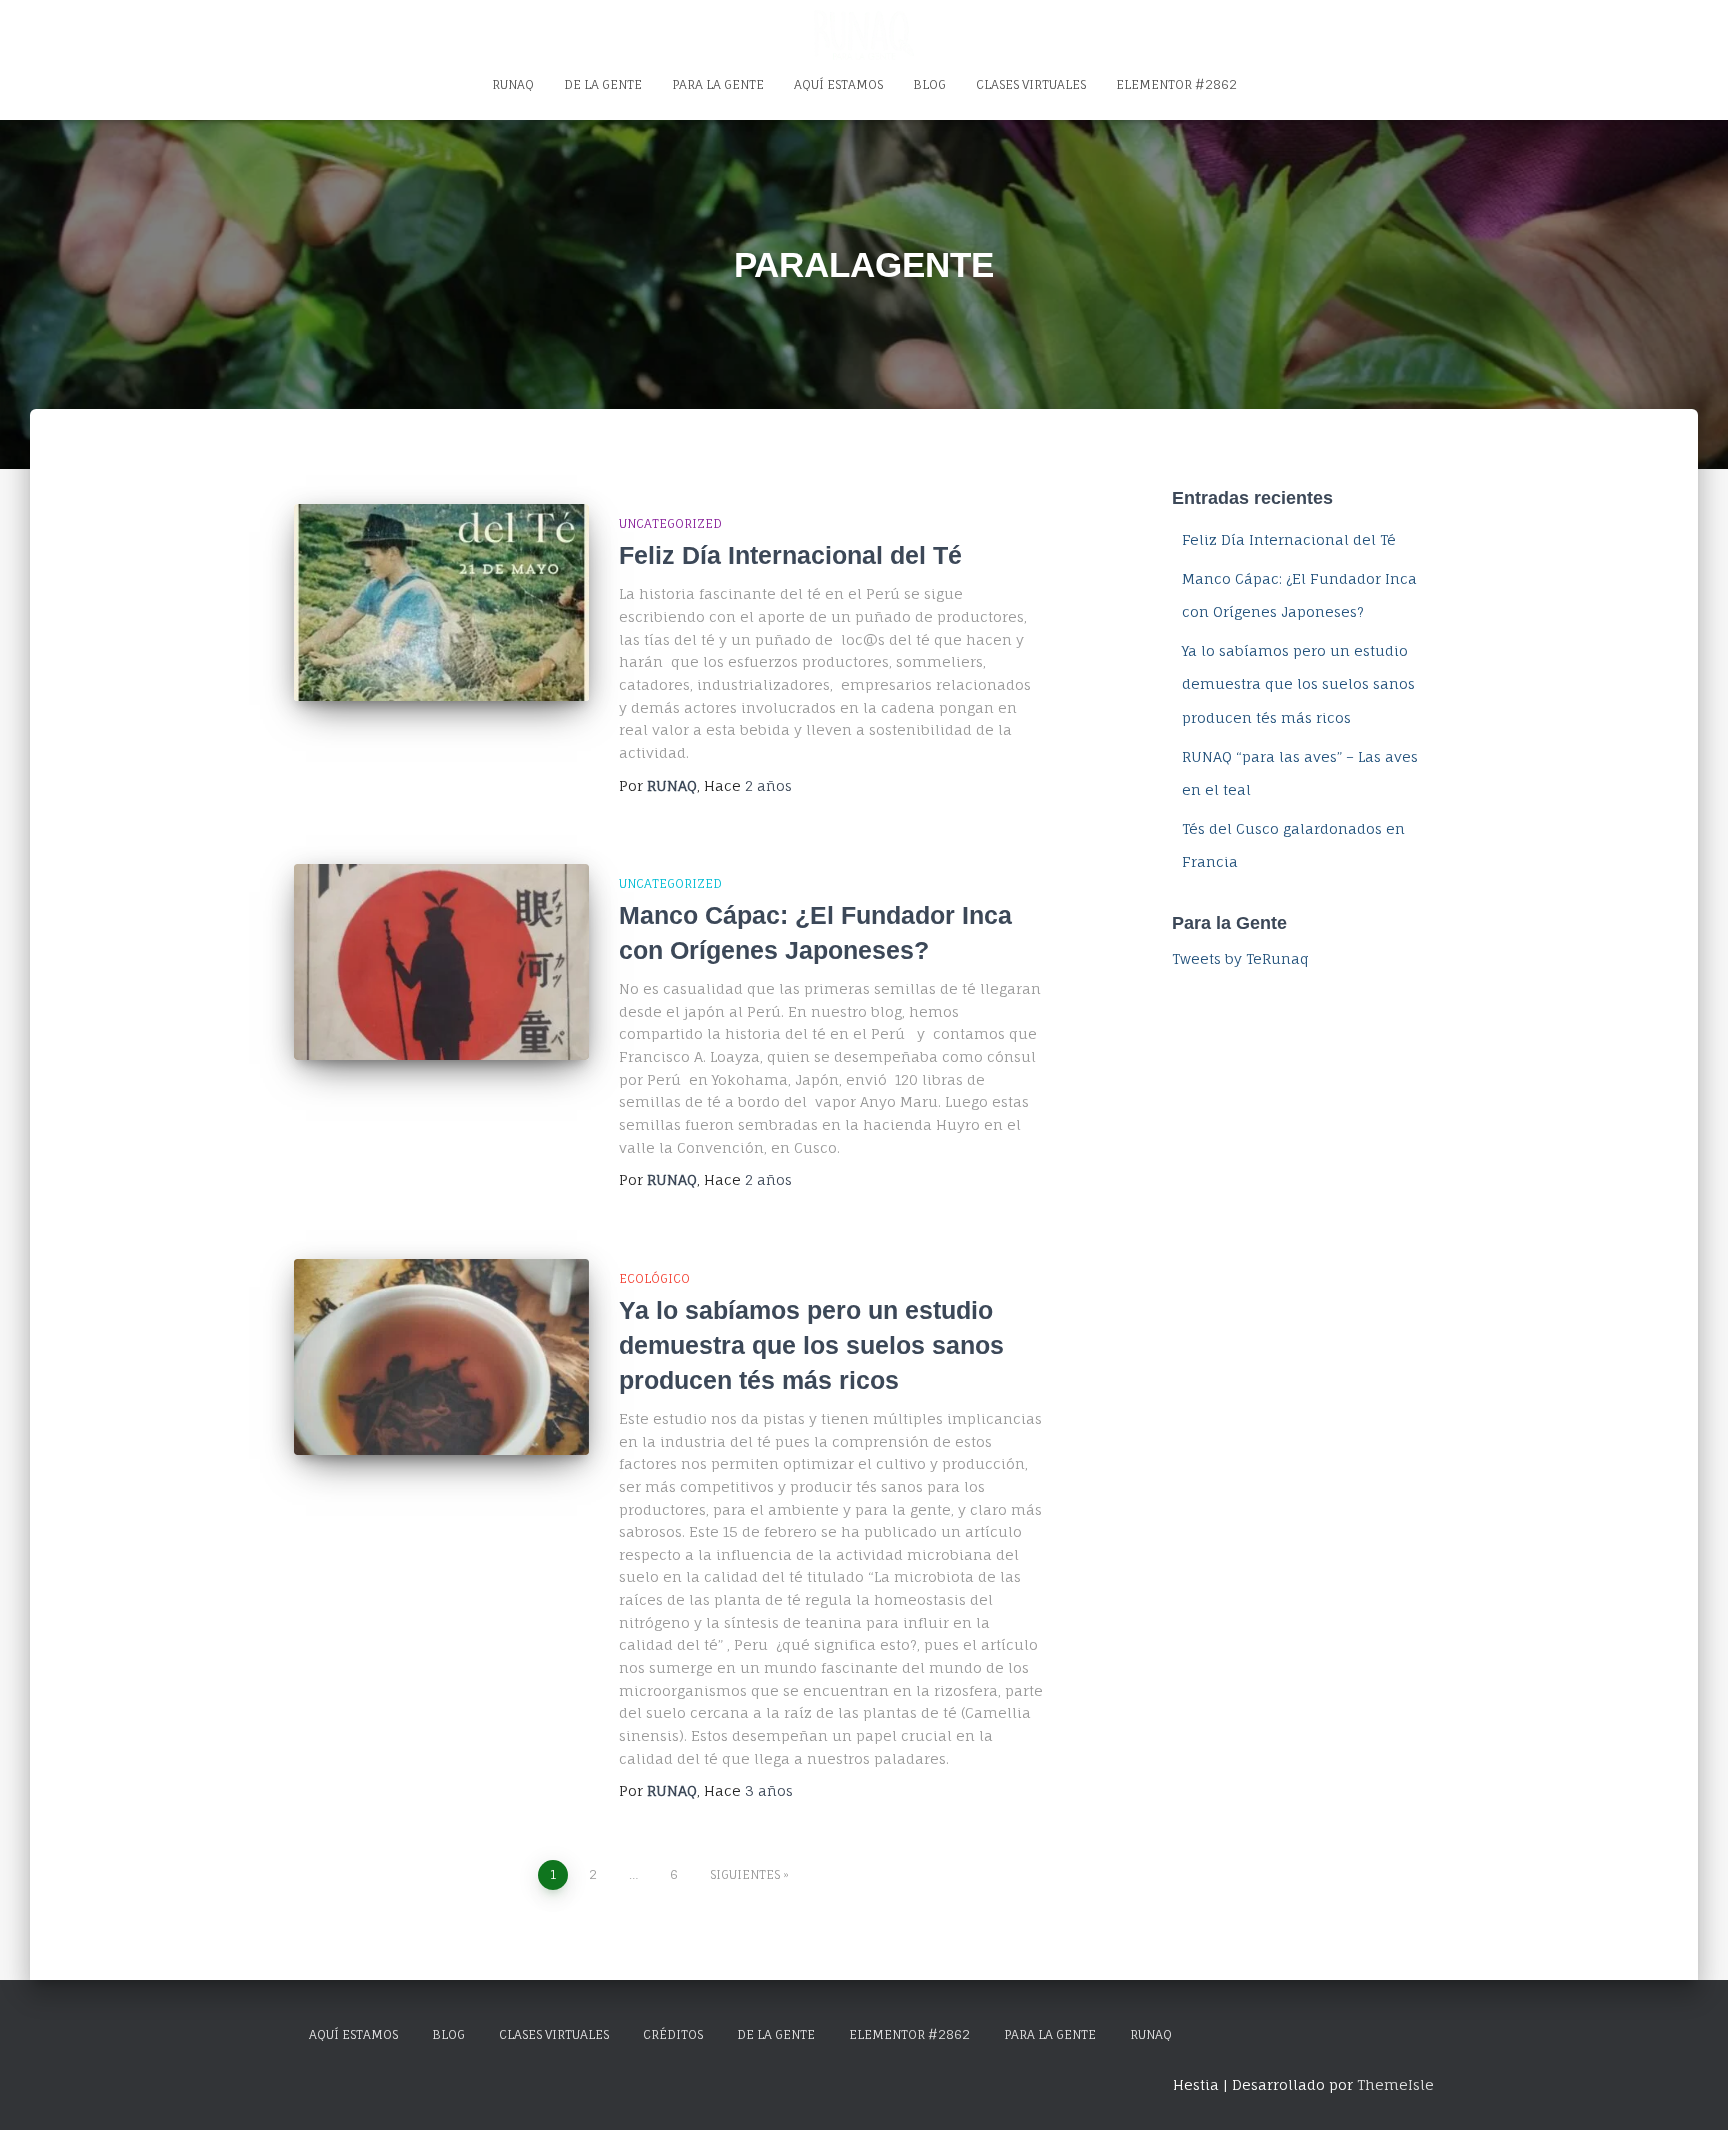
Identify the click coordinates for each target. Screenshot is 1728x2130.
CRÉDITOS (673, 2034)
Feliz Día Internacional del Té (790, 555)
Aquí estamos (838, 84)
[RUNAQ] (864, 35)
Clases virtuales (1031, 84)
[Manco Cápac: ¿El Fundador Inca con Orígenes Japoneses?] (441, 962)
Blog (929, 84)
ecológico (654, 1278)
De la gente (603, 84)
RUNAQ (513, 84)
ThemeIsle (1395, 2084)
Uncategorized (670, 523)
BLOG (448, 2034)
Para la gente (718, 84)
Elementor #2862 (1176, 84)
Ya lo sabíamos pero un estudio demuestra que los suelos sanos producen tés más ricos (811, 1345)
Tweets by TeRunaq (1240, 958)
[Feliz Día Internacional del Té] (441, 602)
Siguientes (745, 1874)
